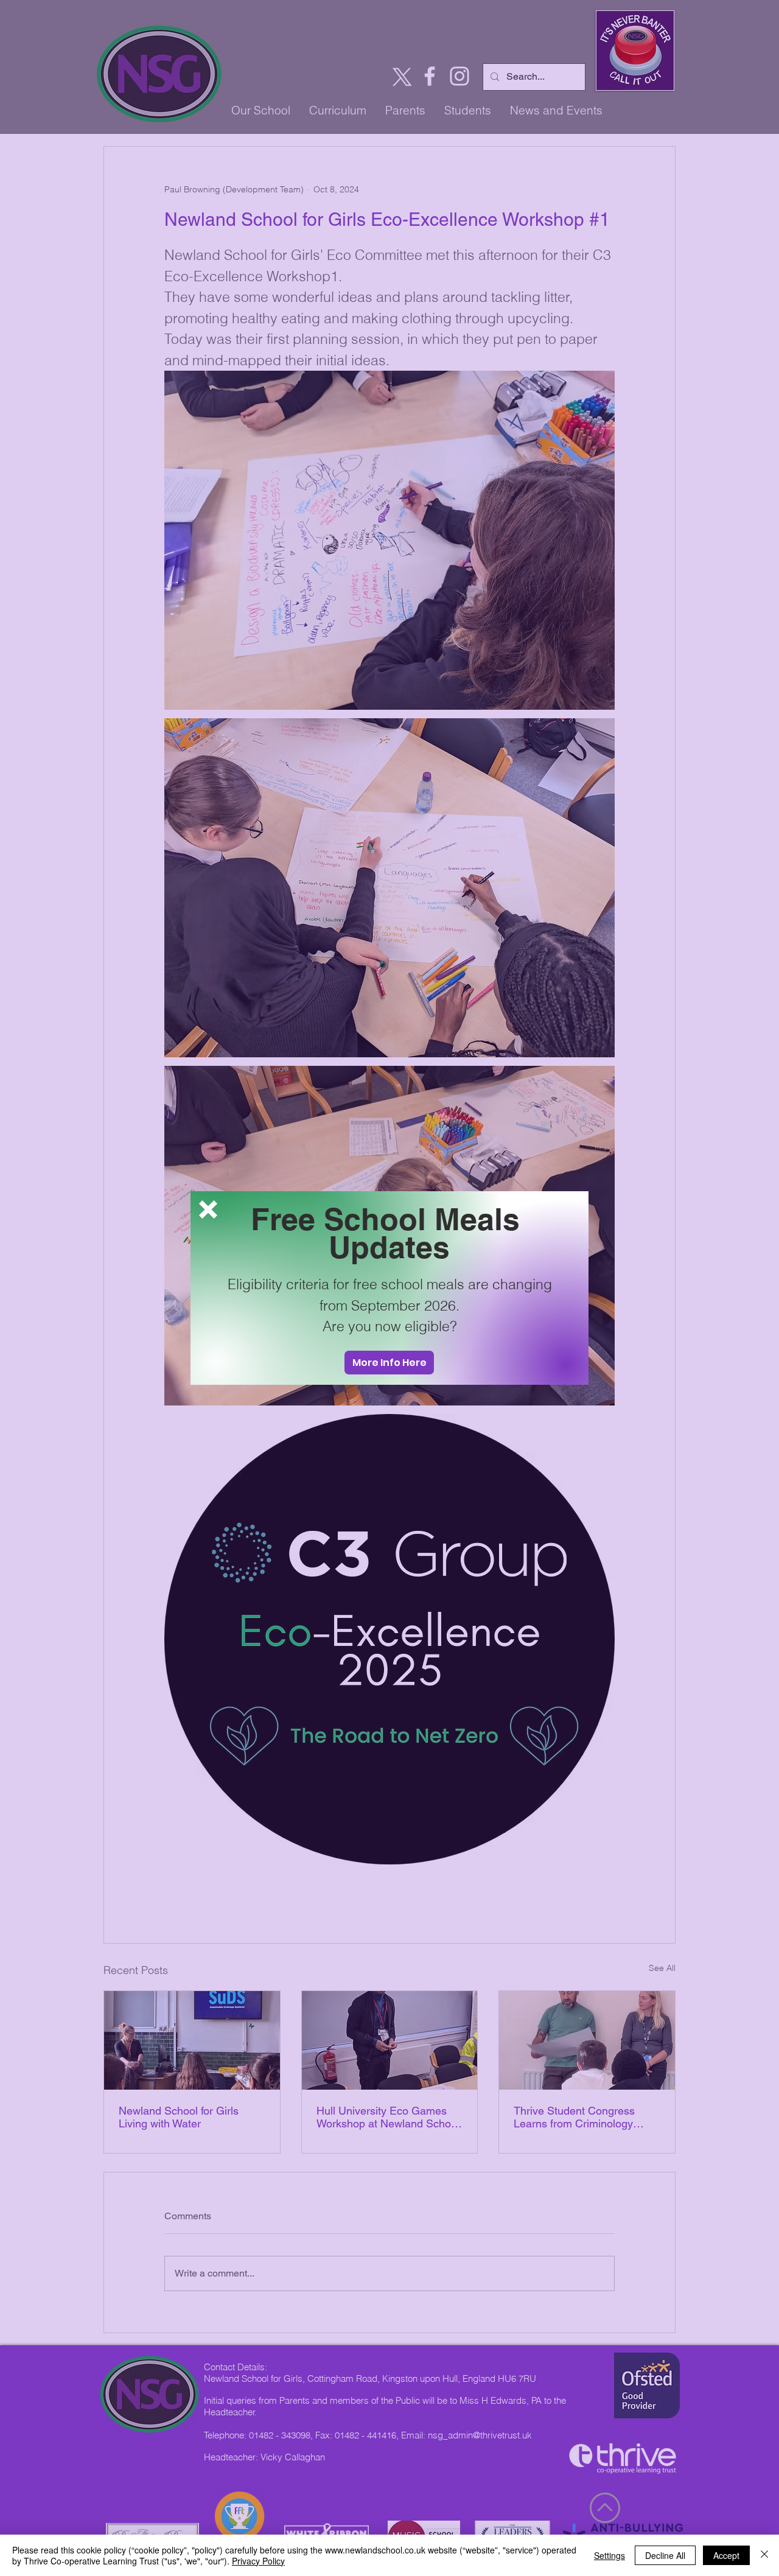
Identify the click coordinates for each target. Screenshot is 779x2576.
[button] (208, 1209)
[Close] (764, 2555)
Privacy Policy (258, 2561)
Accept (726, 2555)
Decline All (665, 2555)
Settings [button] (610, 2555)
